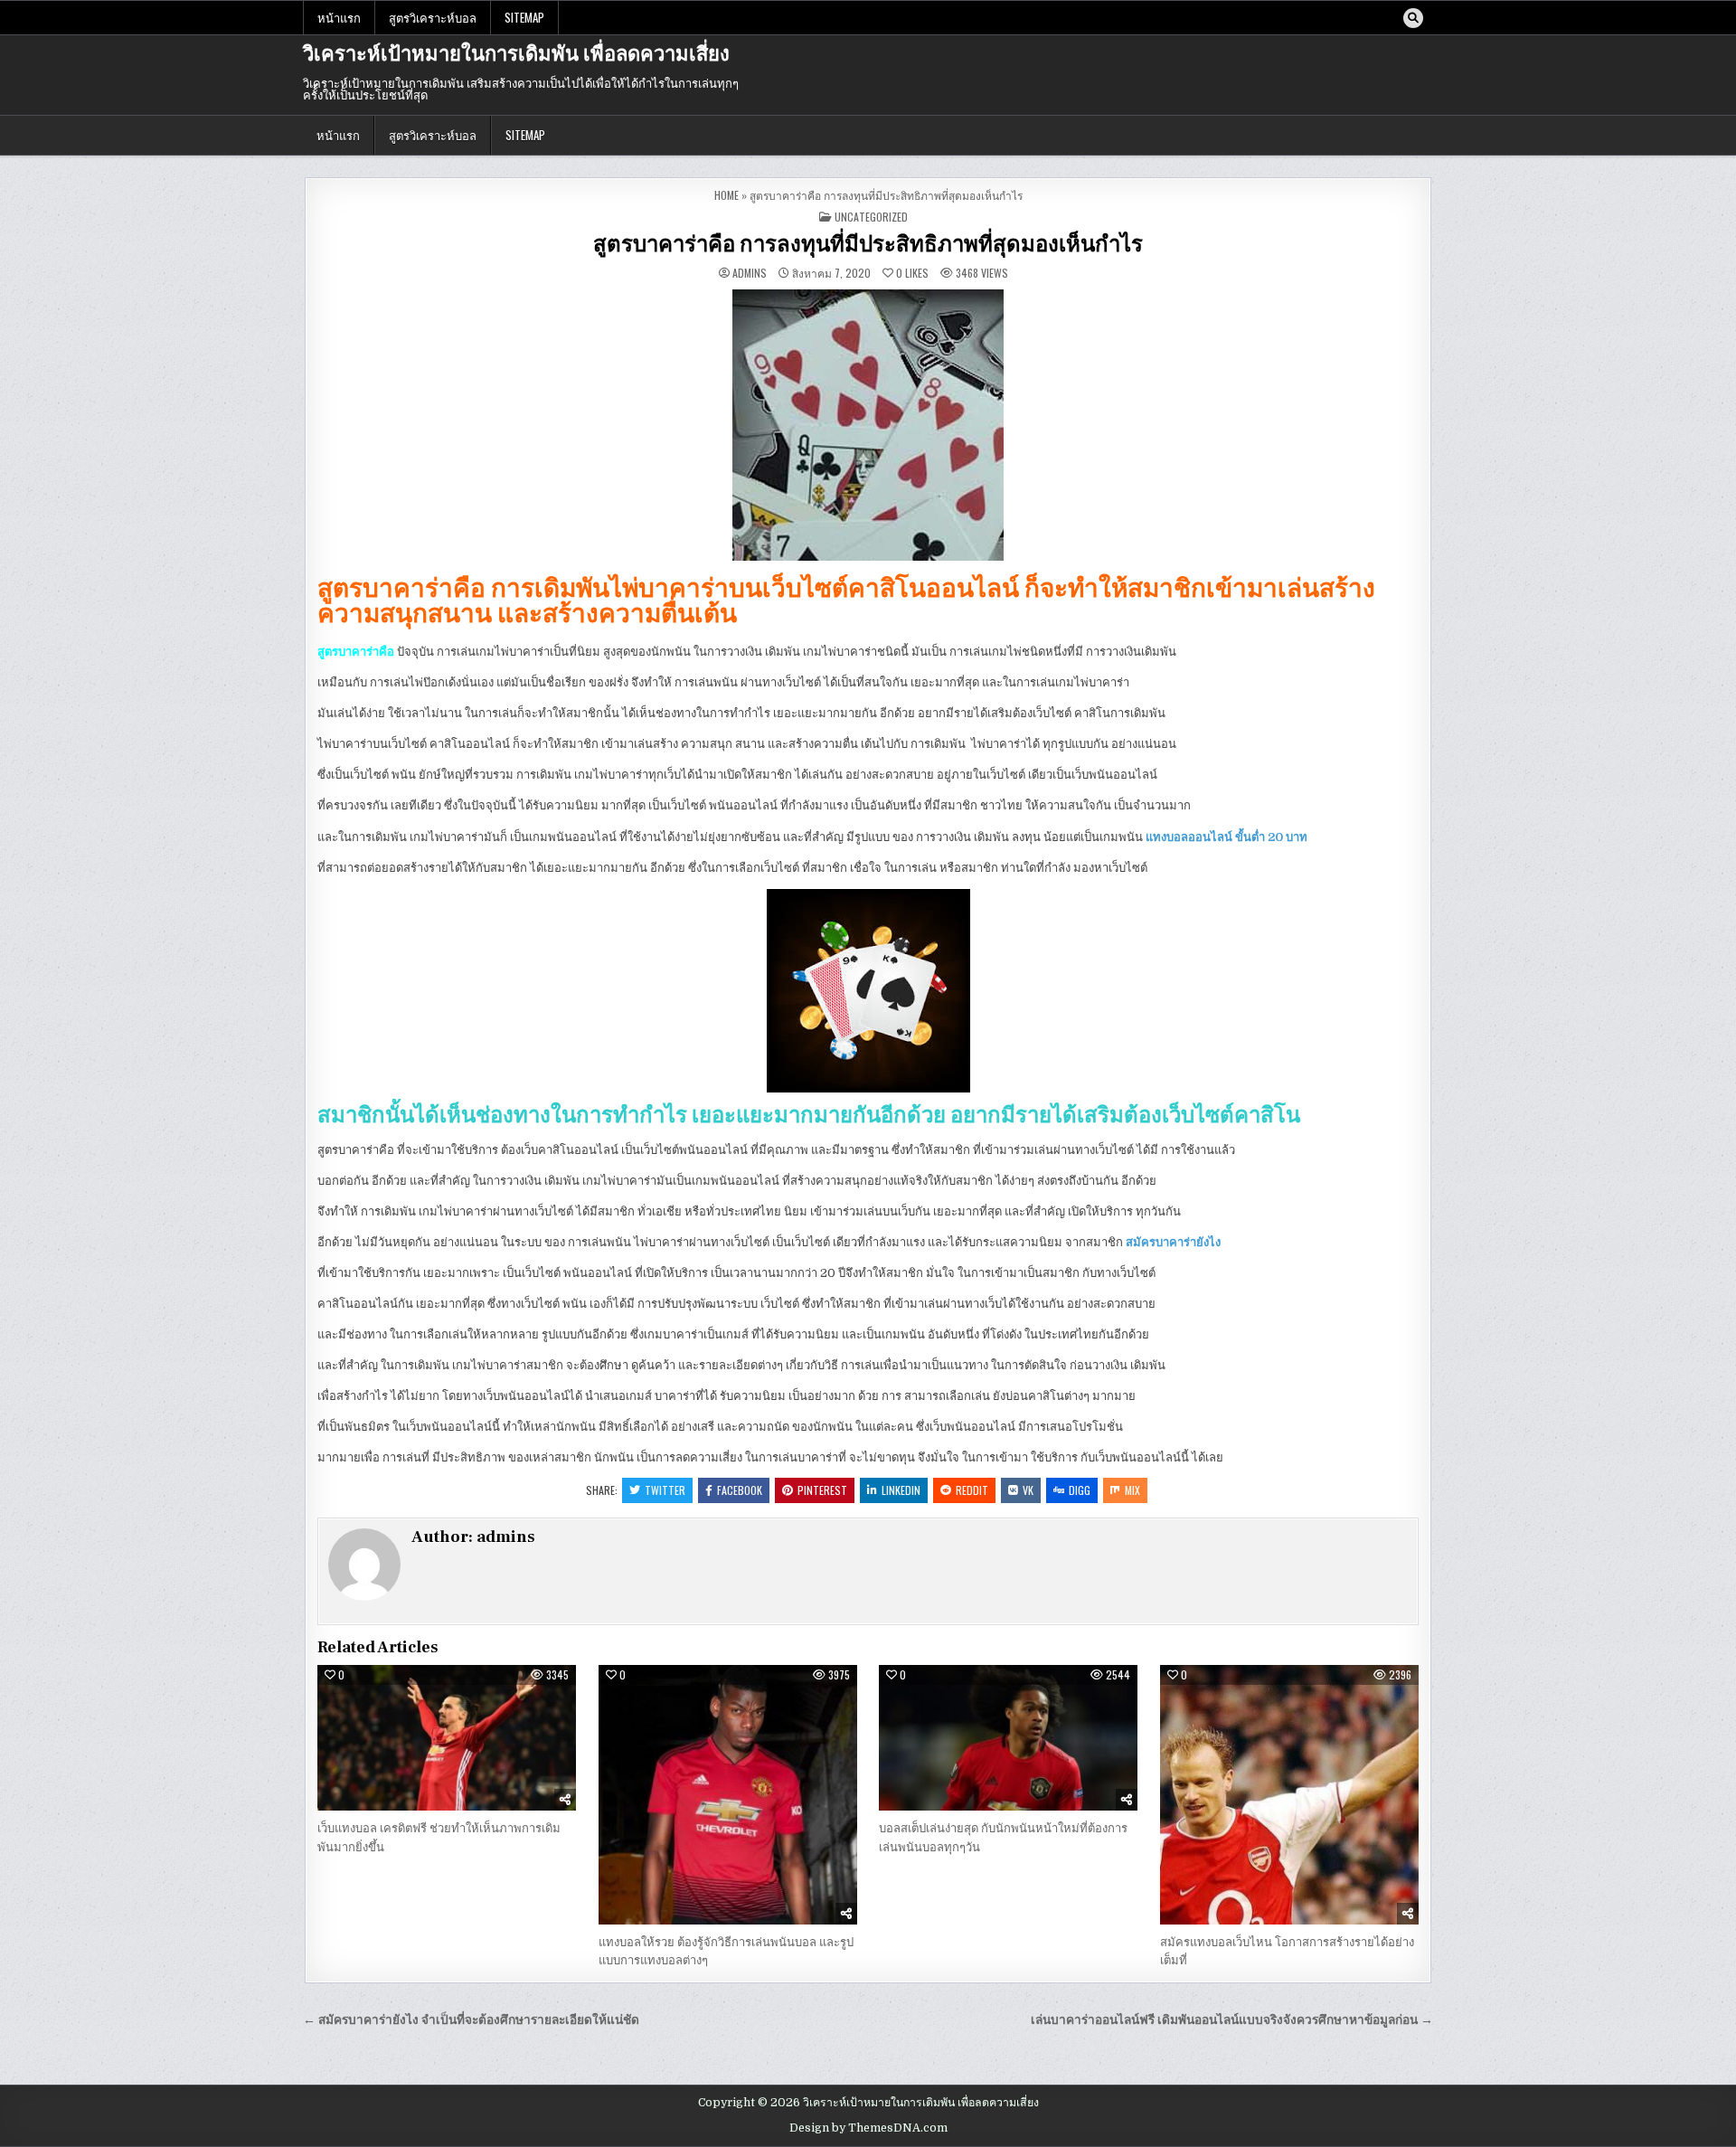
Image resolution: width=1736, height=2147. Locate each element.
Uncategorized (871, 217)
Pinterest (822, 1490)
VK (1028, 1490)
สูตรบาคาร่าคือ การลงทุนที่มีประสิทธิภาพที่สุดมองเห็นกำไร (868, 245)
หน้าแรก (339, 17)
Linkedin (901, 1490)
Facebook (740, 1490)
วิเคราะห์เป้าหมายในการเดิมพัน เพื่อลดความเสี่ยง (516, 54)
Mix (1132, 1490)
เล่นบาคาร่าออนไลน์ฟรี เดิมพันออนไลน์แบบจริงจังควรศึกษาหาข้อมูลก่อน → (1232, 2020)
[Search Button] (1413, 18)
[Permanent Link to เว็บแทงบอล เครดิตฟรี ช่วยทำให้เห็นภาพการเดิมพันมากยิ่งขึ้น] (447, 1737)
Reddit (972, 1490)
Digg (1080, 1490)
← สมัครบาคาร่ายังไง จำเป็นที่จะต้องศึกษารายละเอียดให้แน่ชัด (471, 2020)
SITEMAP (524, 17)
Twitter (665, 1490)
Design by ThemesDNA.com (868, 2128)
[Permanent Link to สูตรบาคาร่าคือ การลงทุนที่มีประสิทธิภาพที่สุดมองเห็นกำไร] (868, 425)
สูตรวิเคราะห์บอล (433, 17)
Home (726, 195)
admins (750, 273)
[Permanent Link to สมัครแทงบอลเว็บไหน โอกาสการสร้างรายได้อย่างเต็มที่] (1289, 1794)
